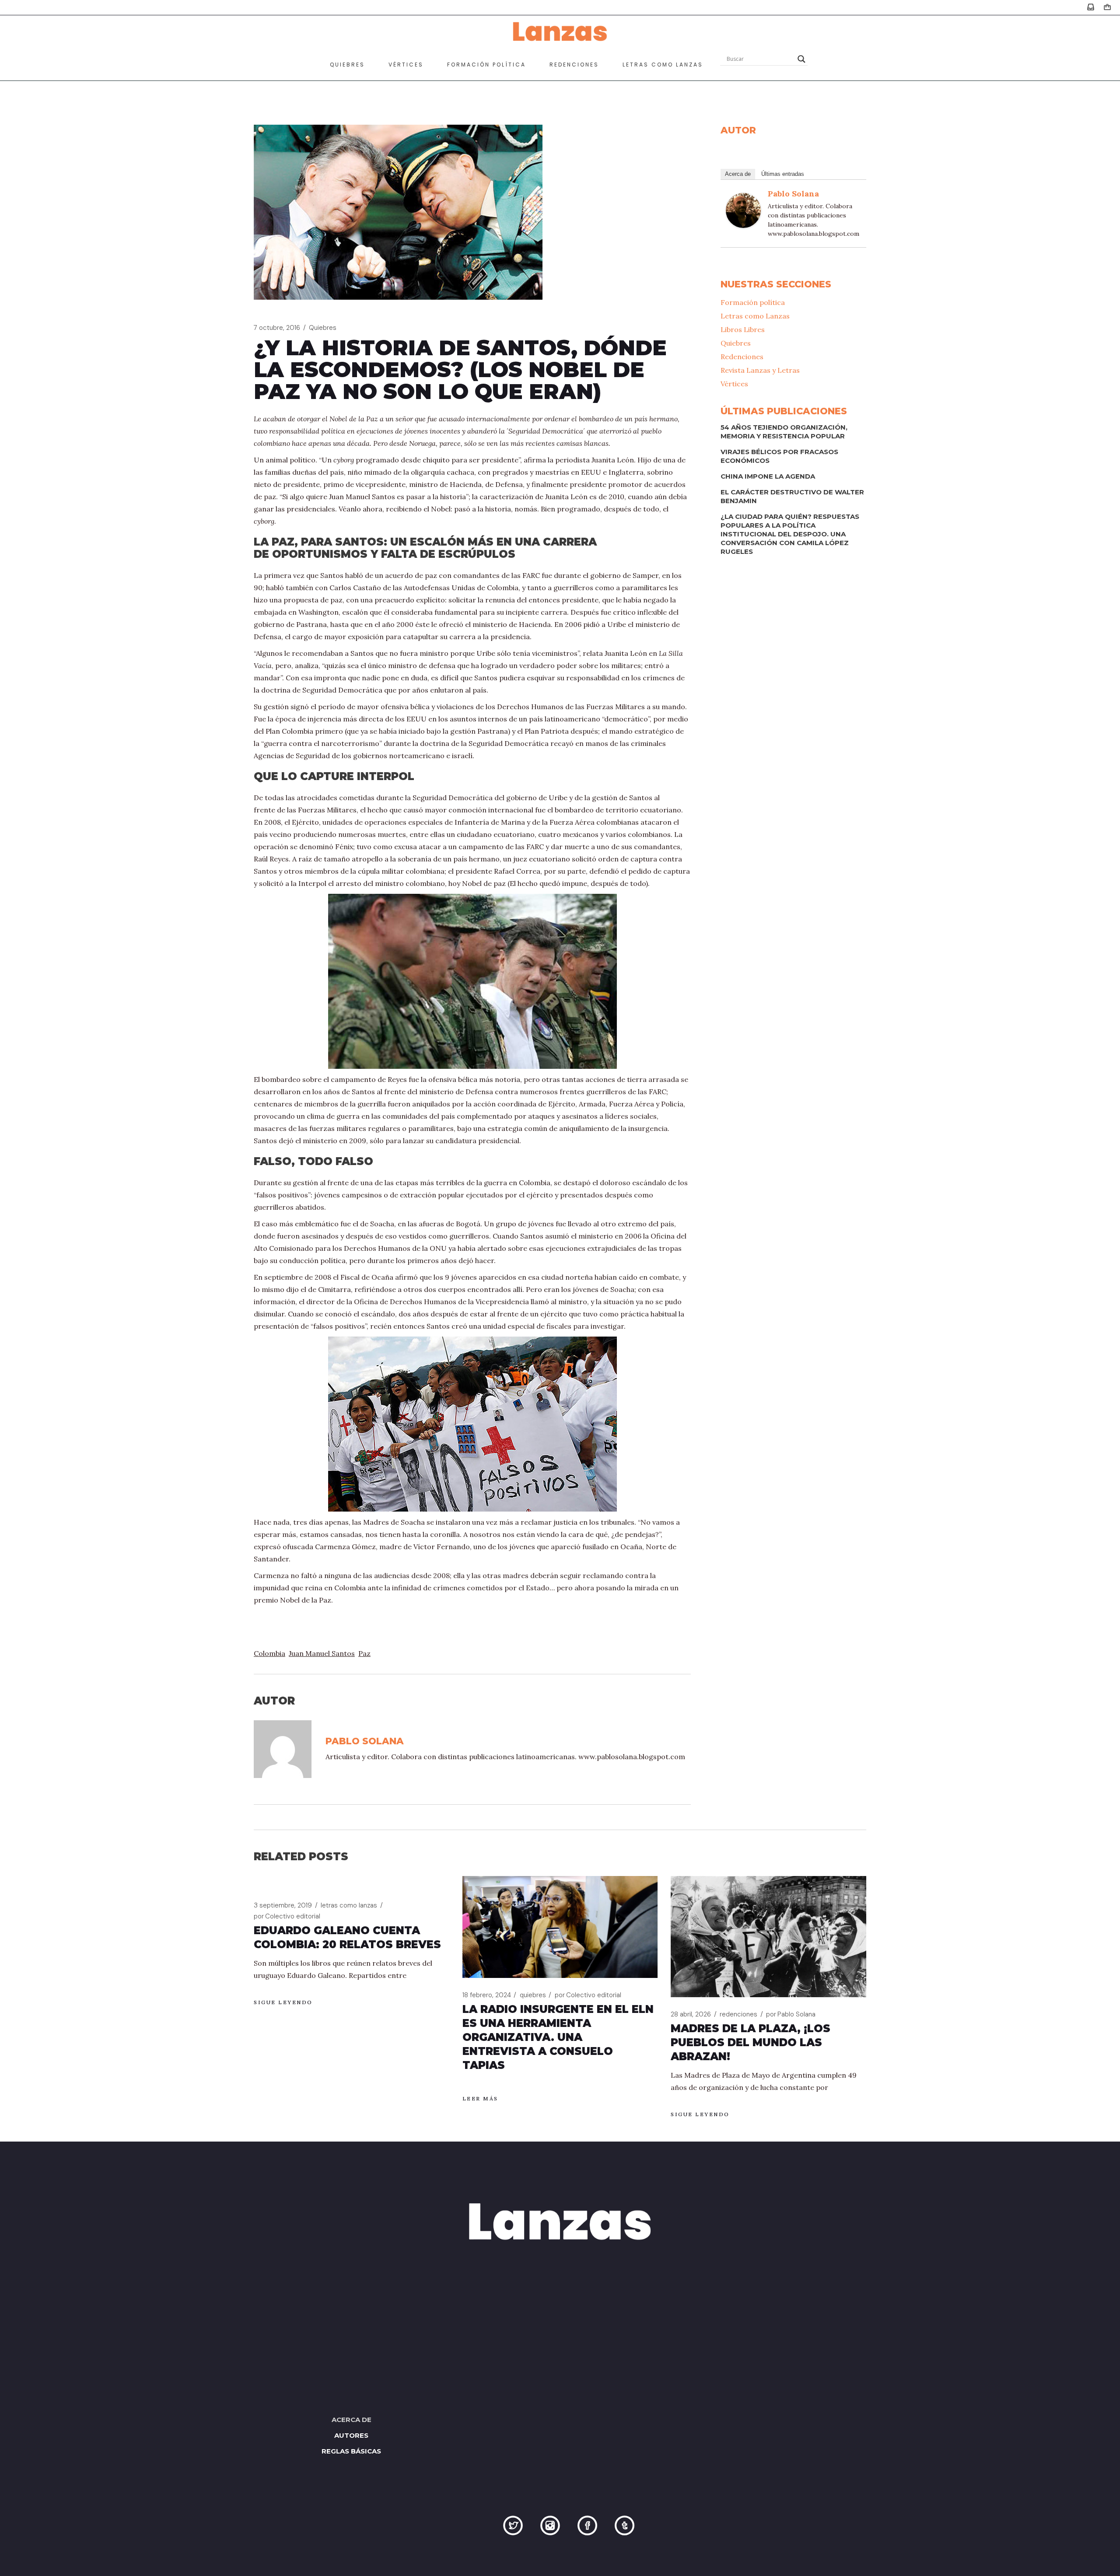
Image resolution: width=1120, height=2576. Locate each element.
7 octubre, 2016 (277, 328)
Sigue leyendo (283, 2002)
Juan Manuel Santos (322, 1653)
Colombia (269, 1653)
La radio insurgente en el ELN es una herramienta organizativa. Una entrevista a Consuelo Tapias (558, 2037)
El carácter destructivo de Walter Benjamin (792, 496)
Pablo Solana (793, 194)
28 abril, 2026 (691, 2014)
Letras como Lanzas (755, 316)
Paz (364, 1653)
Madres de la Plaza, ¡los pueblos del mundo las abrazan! (751, 2042)
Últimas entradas (783, 174)
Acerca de (738, 174)
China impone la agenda (768, 476)
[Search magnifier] (801, 59)
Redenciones (742, 357)
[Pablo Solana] (743, 210)
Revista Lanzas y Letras (760, 370)
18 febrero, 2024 (487, 1995)
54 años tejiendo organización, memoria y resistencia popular (784, 432)
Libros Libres (743, 329)
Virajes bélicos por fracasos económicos (779, 456)
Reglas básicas (351, 2451)
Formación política (753, 302)
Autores (351, 2435)
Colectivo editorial (287, 1916)
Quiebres (323, 328)
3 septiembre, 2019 (283, 1905)
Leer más (480, 2098)
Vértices (734, 384)
